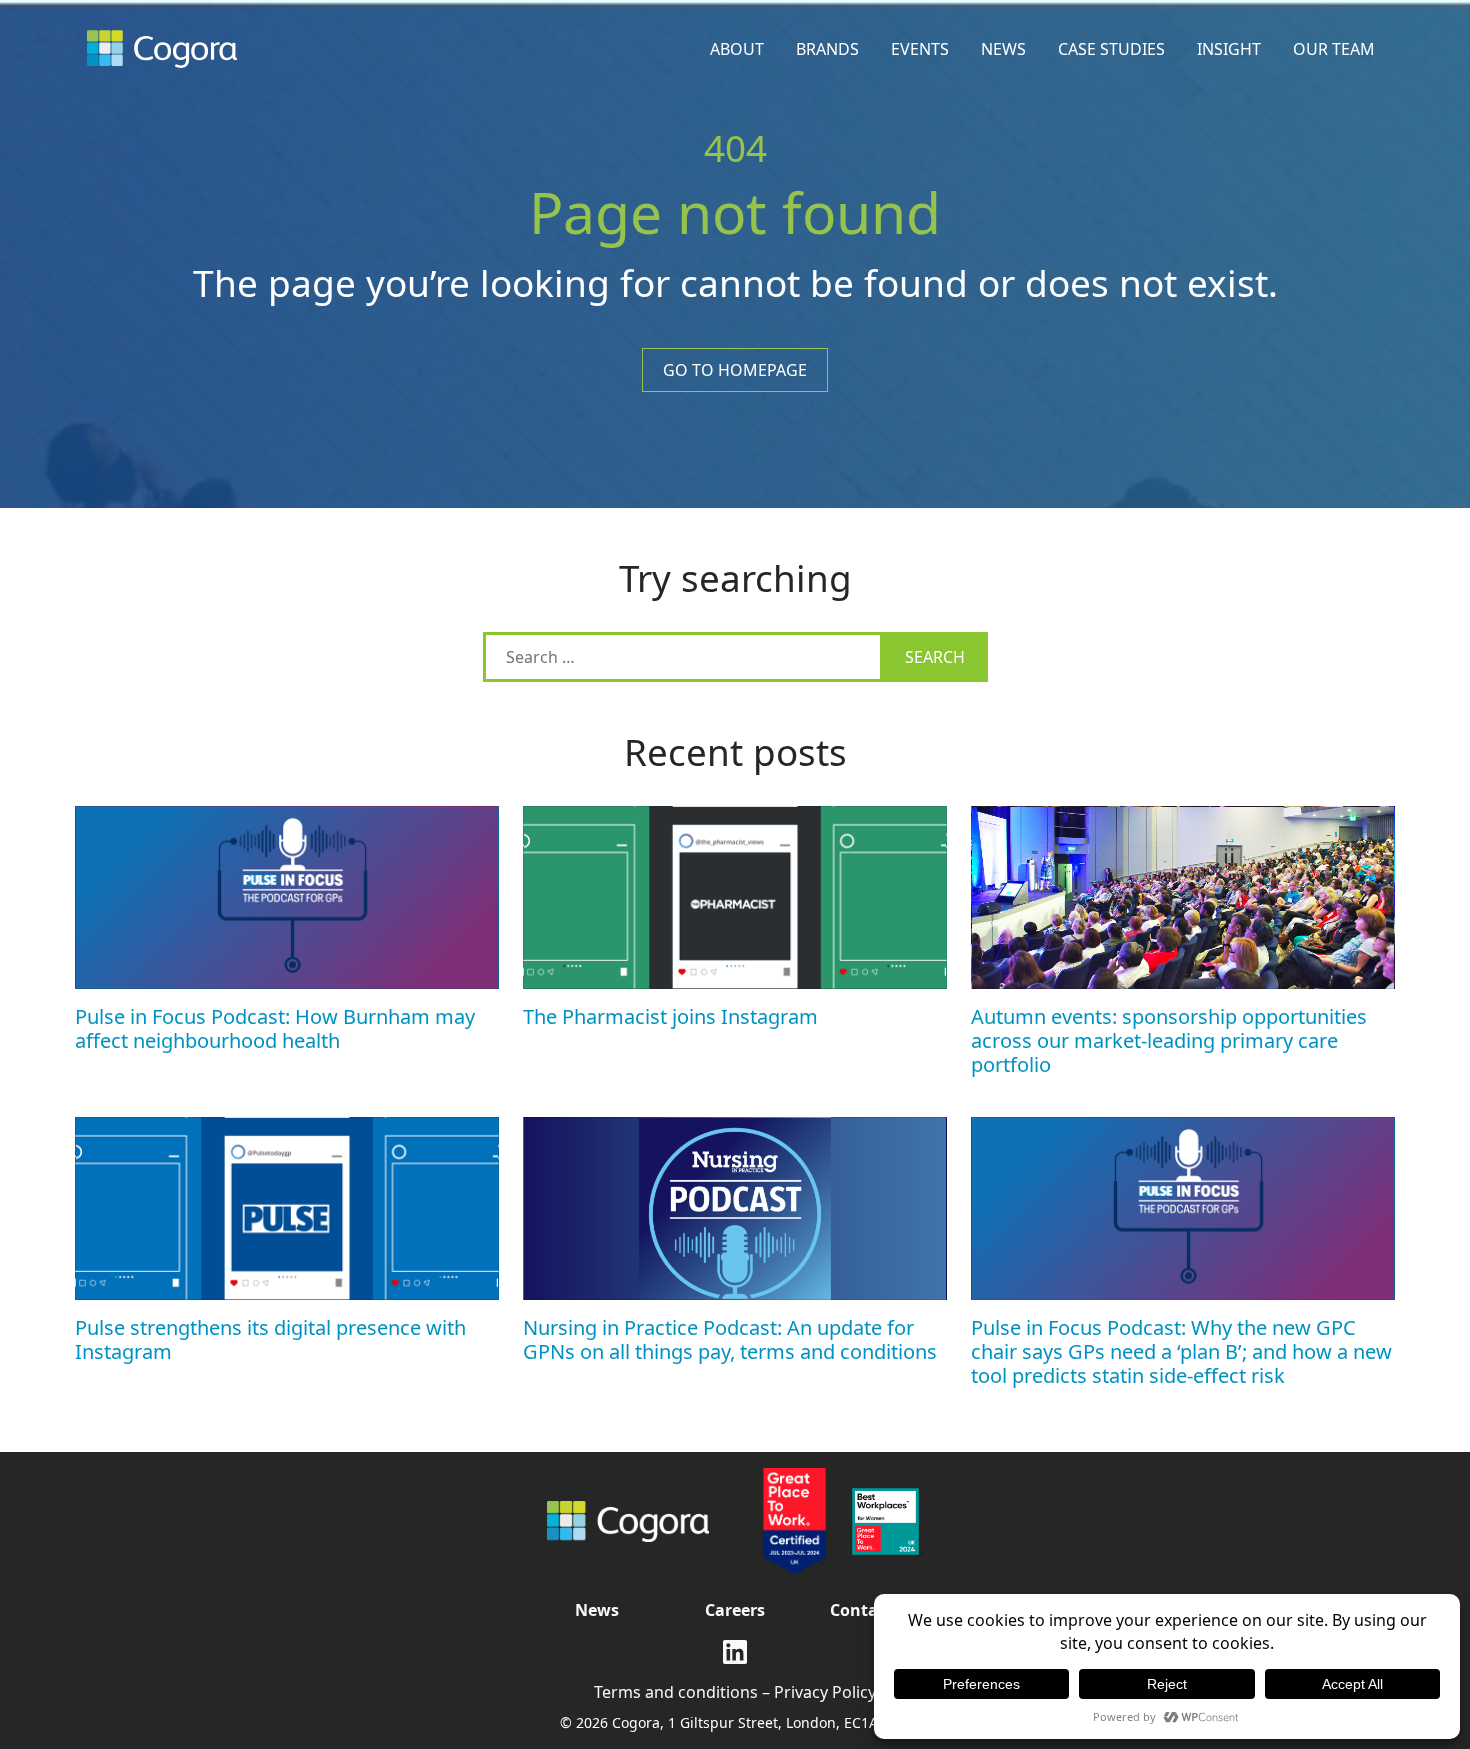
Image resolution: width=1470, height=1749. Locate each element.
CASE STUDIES (1111, 49)
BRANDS (827, 49)
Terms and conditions (676, 1692)
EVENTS (920, 49)
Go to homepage (735, 370)
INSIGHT (1229, 49)
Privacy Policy (825, 1692)
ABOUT (737, 49)
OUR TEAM (1334, 49)
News (597, 1610)
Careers (735, 1610)
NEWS (1003, 49)
